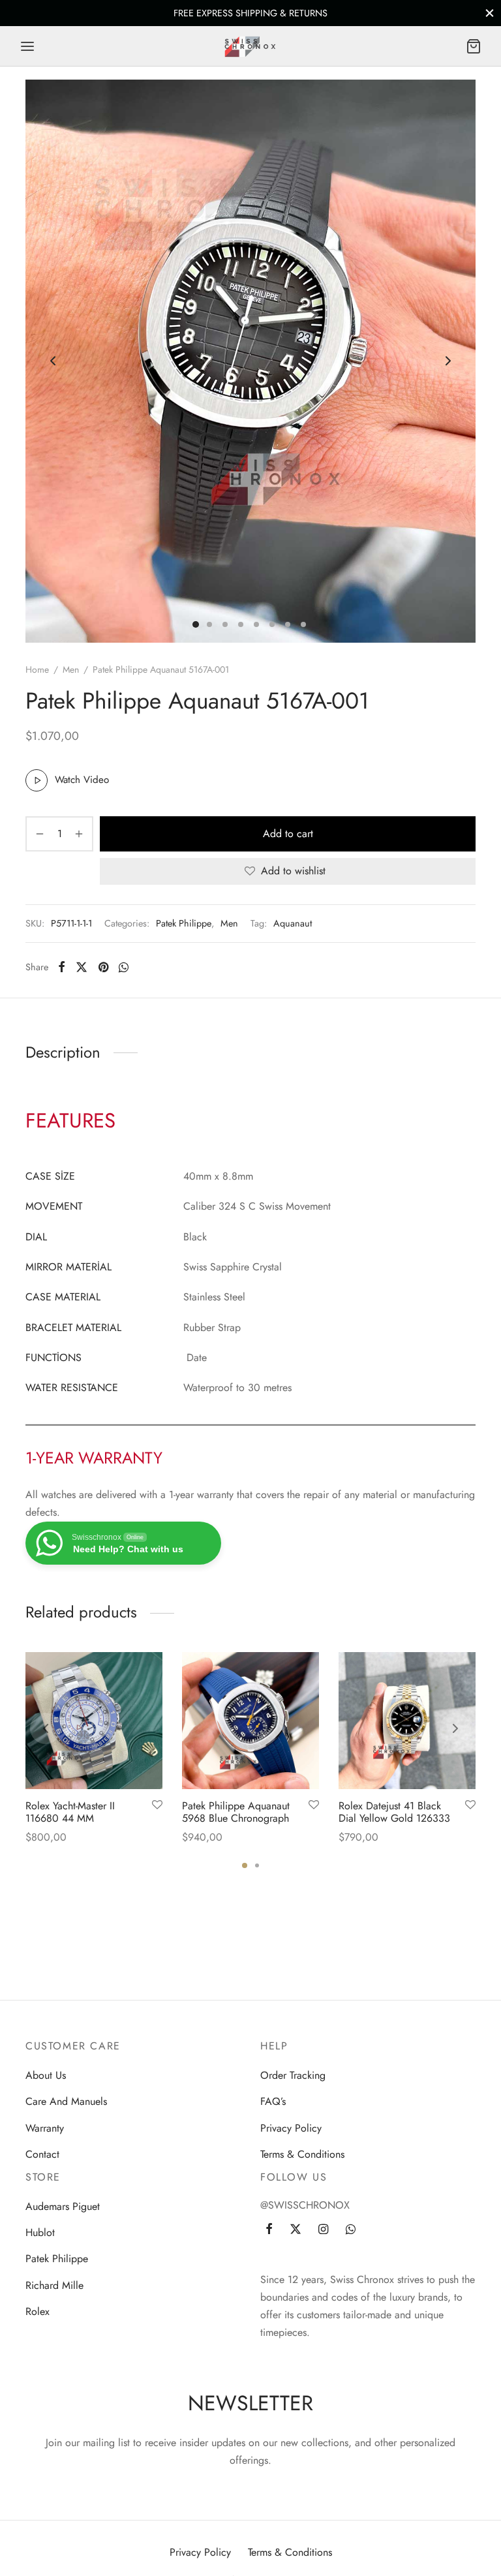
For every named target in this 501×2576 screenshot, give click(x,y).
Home (37, 669)
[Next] (455, 1728)
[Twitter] (296, 2230)
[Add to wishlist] (157, 1805)
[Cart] (474, 46)
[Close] (490, 13)
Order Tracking (293, 2075)
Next (448, 361)
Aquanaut (293, 923)
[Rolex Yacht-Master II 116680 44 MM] (94, 1721)
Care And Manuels (66, 2101)
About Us (46, 2075)
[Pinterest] (103, 967)
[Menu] (27, 46)
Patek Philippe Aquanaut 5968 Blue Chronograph (236, 1812)
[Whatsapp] (124, 967)
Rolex (38, 2311)
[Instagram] (323, 2230)
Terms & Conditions (302, 2154)
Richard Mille (54, 2285)
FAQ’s (273, 2101)
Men (71, 669)
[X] (82, 967)
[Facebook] (62, 967)
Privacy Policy (291, 2128)
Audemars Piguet (63, 2206)
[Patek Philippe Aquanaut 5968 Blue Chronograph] (250, 1721)
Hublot (40, 2232)
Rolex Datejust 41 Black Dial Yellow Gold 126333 (394, 1812)
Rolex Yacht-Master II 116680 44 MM (70, 1812)
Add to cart (288, 834)
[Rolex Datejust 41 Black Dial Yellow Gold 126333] (407, 1721)
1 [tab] (245, 1865)
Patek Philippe (184, 923)
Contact (42, 2154)
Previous (53, 361)
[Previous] (46, 1728)
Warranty (45, 2128)
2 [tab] (257, 1865)
